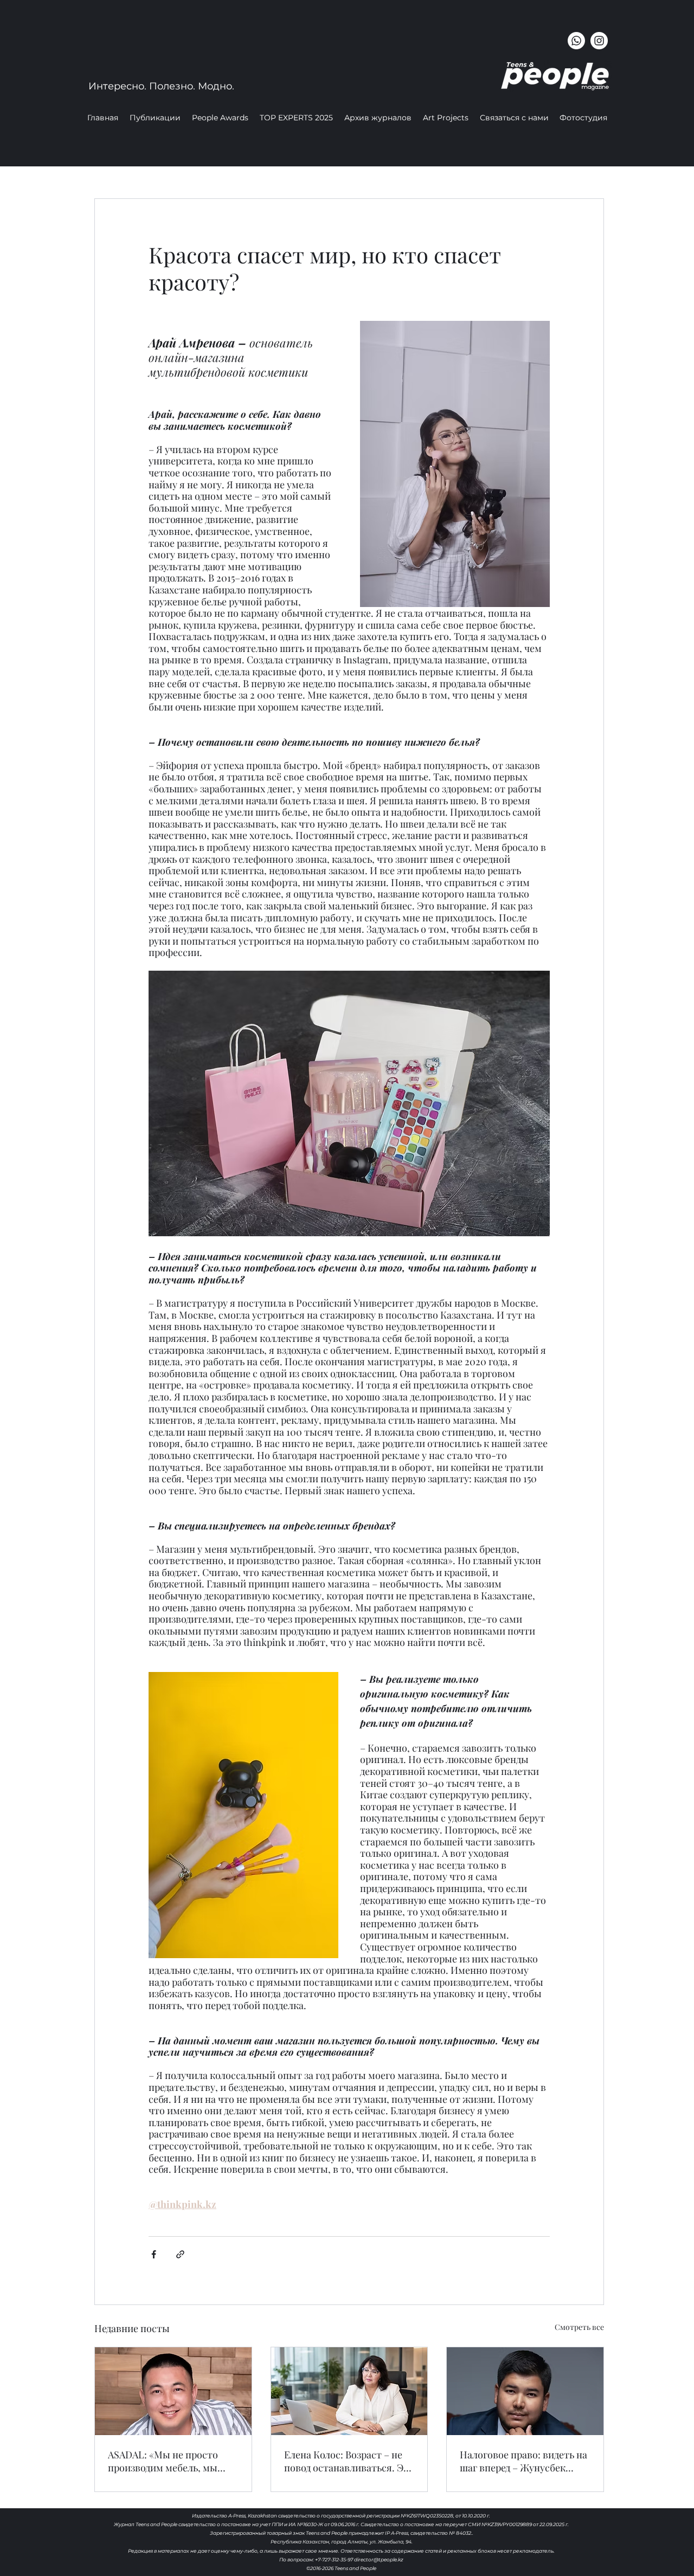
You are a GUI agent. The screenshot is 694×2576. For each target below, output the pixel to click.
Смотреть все (579, 2327)
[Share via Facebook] (154, 2254)
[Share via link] (180, 2254)
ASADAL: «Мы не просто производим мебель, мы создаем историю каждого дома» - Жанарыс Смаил (168, 2461)
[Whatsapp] (576, 41)
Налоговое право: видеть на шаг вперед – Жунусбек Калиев (523, 2461)
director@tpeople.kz (379, 2559)
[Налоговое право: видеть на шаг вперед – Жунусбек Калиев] (525, 2391)
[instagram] (599, 41)
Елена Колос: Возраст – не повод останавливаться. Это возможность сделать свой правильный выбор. (349, 2461)
